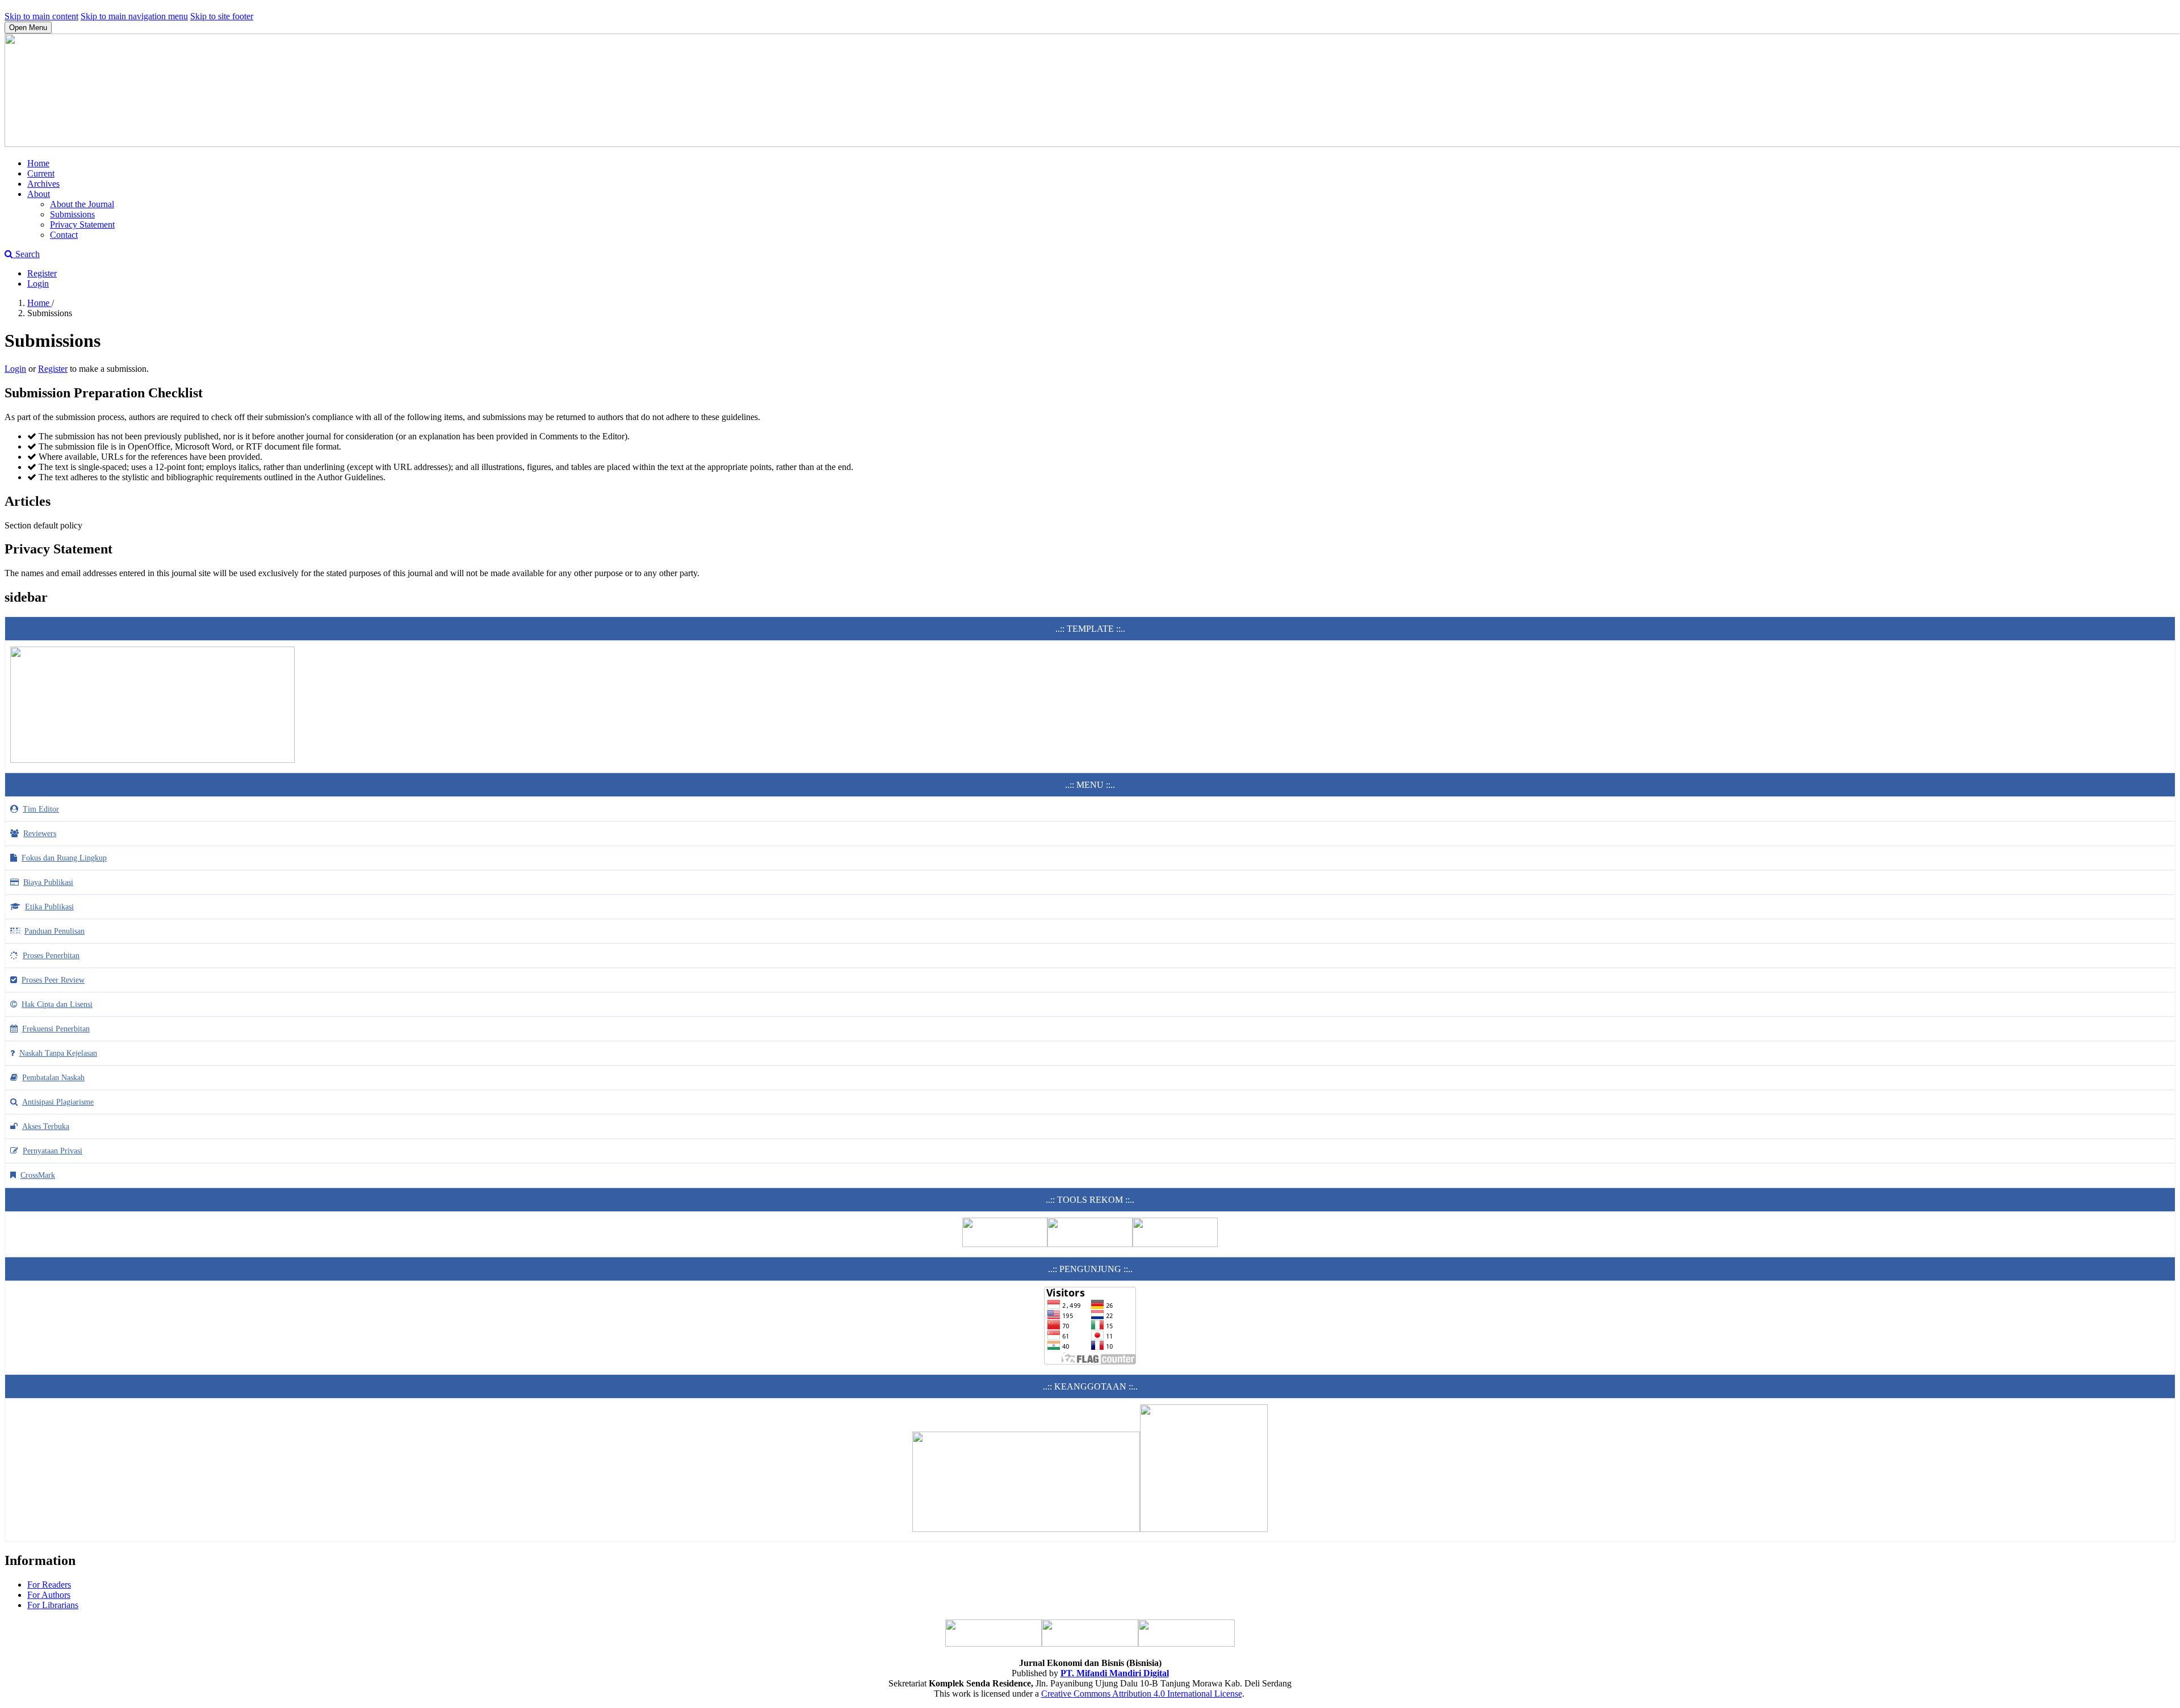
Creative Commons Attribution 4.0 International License (1142, 1694)
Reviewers (40, 834)
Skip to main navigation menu (134, 16)
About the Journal (82, 204)
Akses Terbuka (46, 1126)
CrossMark (38, 1175)
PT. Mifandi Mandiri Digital (1115, 1673)
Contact (64, 235)
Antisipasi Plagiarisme (58, 1102)
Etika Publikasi (49, 907)
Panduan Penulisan (54, 931)
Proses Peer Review (53, 980)
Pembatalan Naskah (53, 1078)
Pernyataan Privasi (53, 1151)
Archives (43, 184)
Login (38, 284)
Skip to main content (41, 16)
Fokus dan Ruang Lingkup (64, 858)
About (39, 194)
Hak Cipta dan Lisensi (57, 1004)
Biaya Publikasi (48, 882)
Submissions (72, 214)
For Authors (49, 1595)
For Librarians (53, 1605)
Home (38, 163)
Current (41, 173)
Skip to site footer (222, 16)
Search (26, 254)
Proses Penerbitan (51, 956)
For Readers (49, 1585)
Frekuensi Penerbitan (56, 1029)
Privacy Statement (82, 224)
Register (42, 273)
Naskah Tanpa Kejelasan (58, 1053)
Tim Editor (41, 809)
